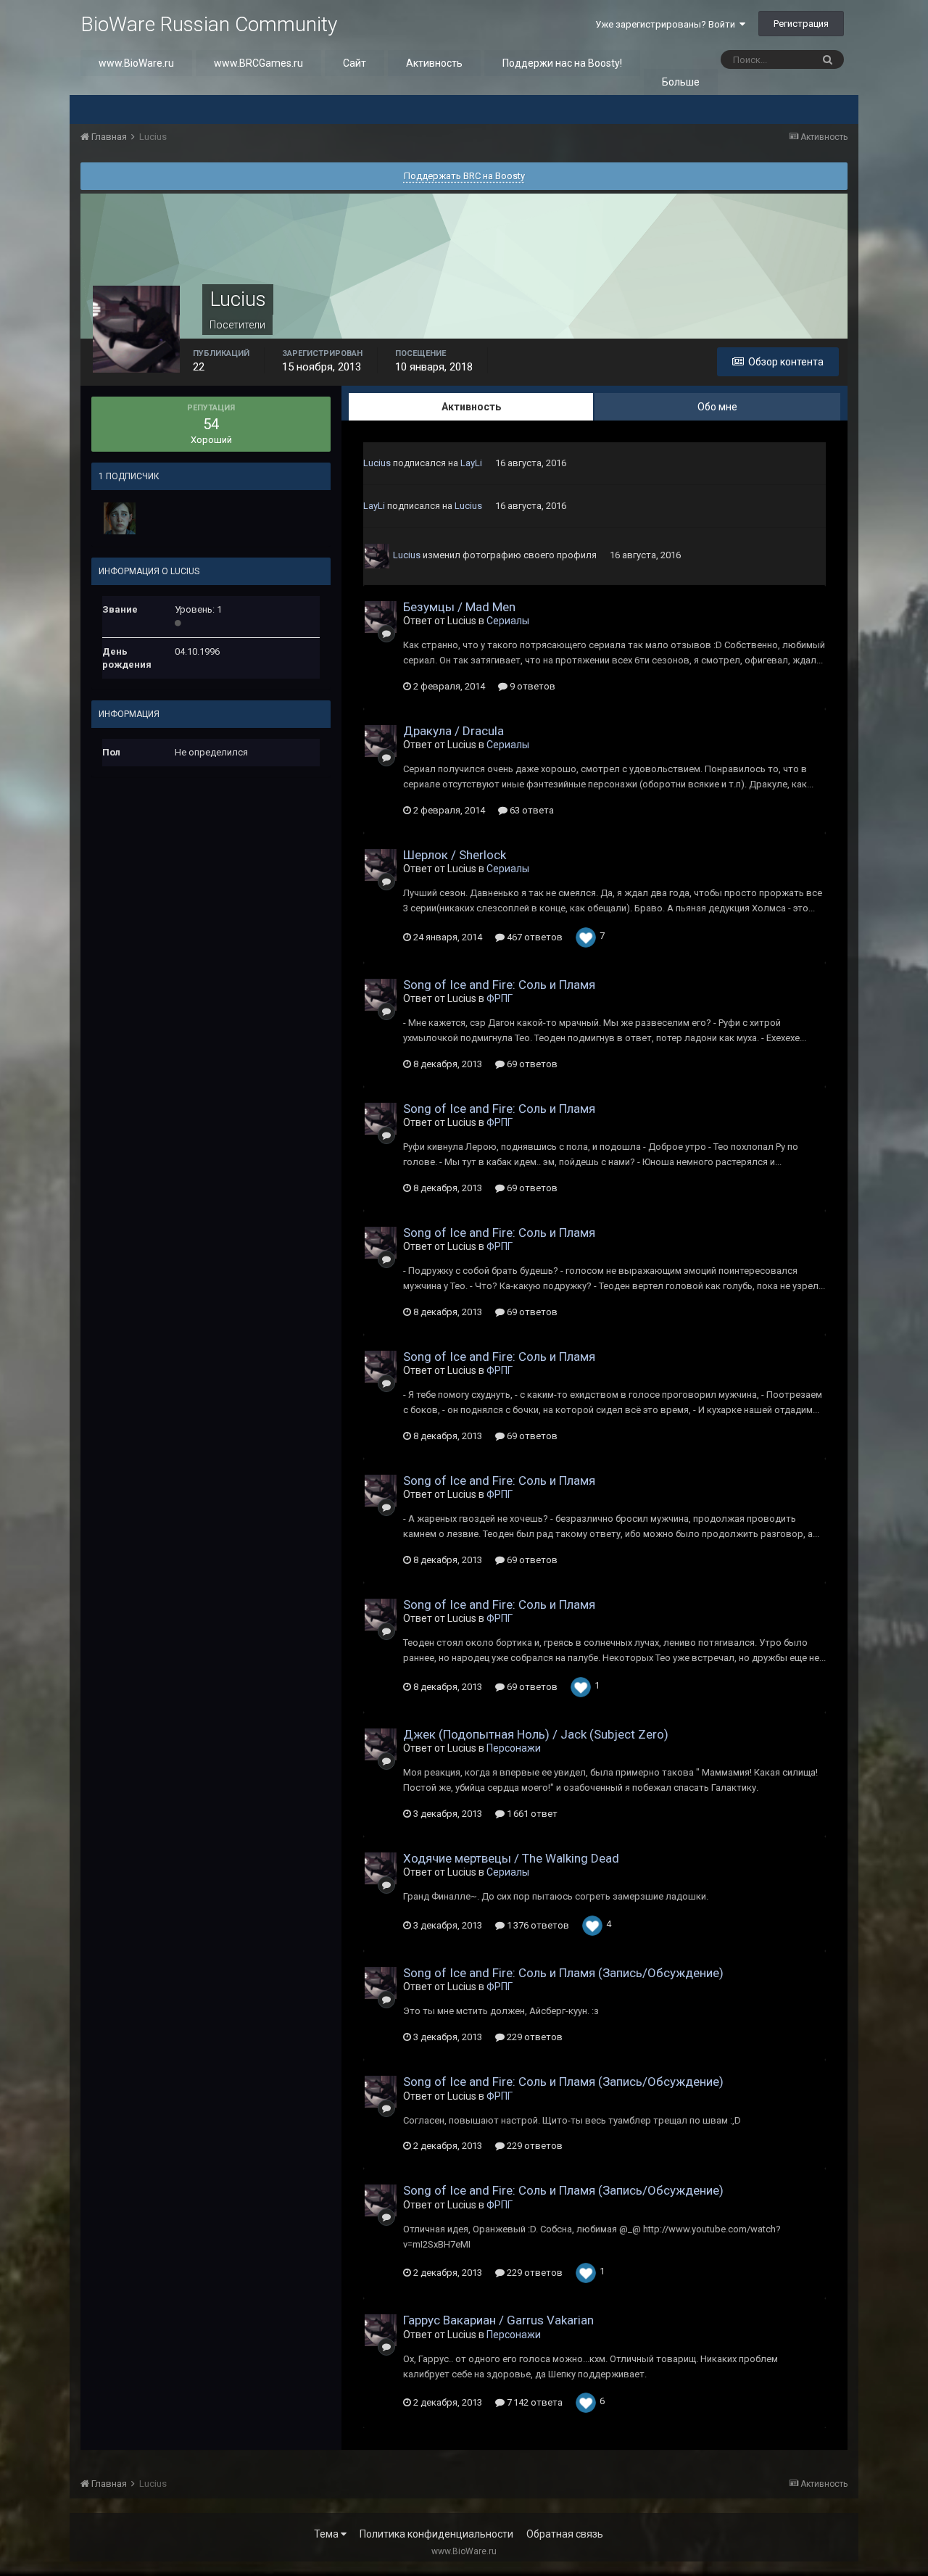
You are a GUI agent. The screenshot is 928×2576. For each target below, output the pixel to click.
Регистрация (801, 24)
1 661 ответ (531, 1814)
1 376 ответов (537, 1925)
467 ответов (534, 937)
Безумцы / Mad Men (459, 607)
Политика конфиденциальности (436, 2534)
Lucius (377, 463)
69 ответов (531, 1064)
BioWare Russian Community (209, 24)
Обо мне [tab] (717, 407)
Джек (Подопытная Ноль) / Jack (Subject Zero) (536, 1734)
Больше (681, 82)
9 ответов (531, 686)
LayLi (471, 463)
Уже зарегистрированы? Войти (667, 24)
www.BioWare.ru (136, 63)
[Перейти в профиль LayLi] (120, 518)
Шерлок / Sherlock (455, 855)
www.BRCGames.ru (258, 63)
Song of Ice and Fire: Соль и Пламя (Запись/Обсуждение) (563, 1973)
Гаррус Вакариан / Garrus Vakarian (498, 2320)
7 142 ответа (534, 2402)
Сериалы (508, 621)
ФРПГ (500, 998)
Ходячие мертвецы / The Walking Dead (511, 1858)
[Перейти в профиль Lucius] (377, 556)
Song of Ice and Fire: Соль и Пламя (499, 985)
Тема (327, 2534)
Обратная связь (565, 2534)
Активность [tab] (471, 407)
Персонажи (514, 1748)
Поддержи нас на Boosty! (562, 63)
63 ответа (531, 810)
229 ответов (534, 2037)
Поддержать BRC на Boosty (464, 176)
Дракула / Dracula (453, 731)
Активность (434, 63)
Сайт (355, 63)
